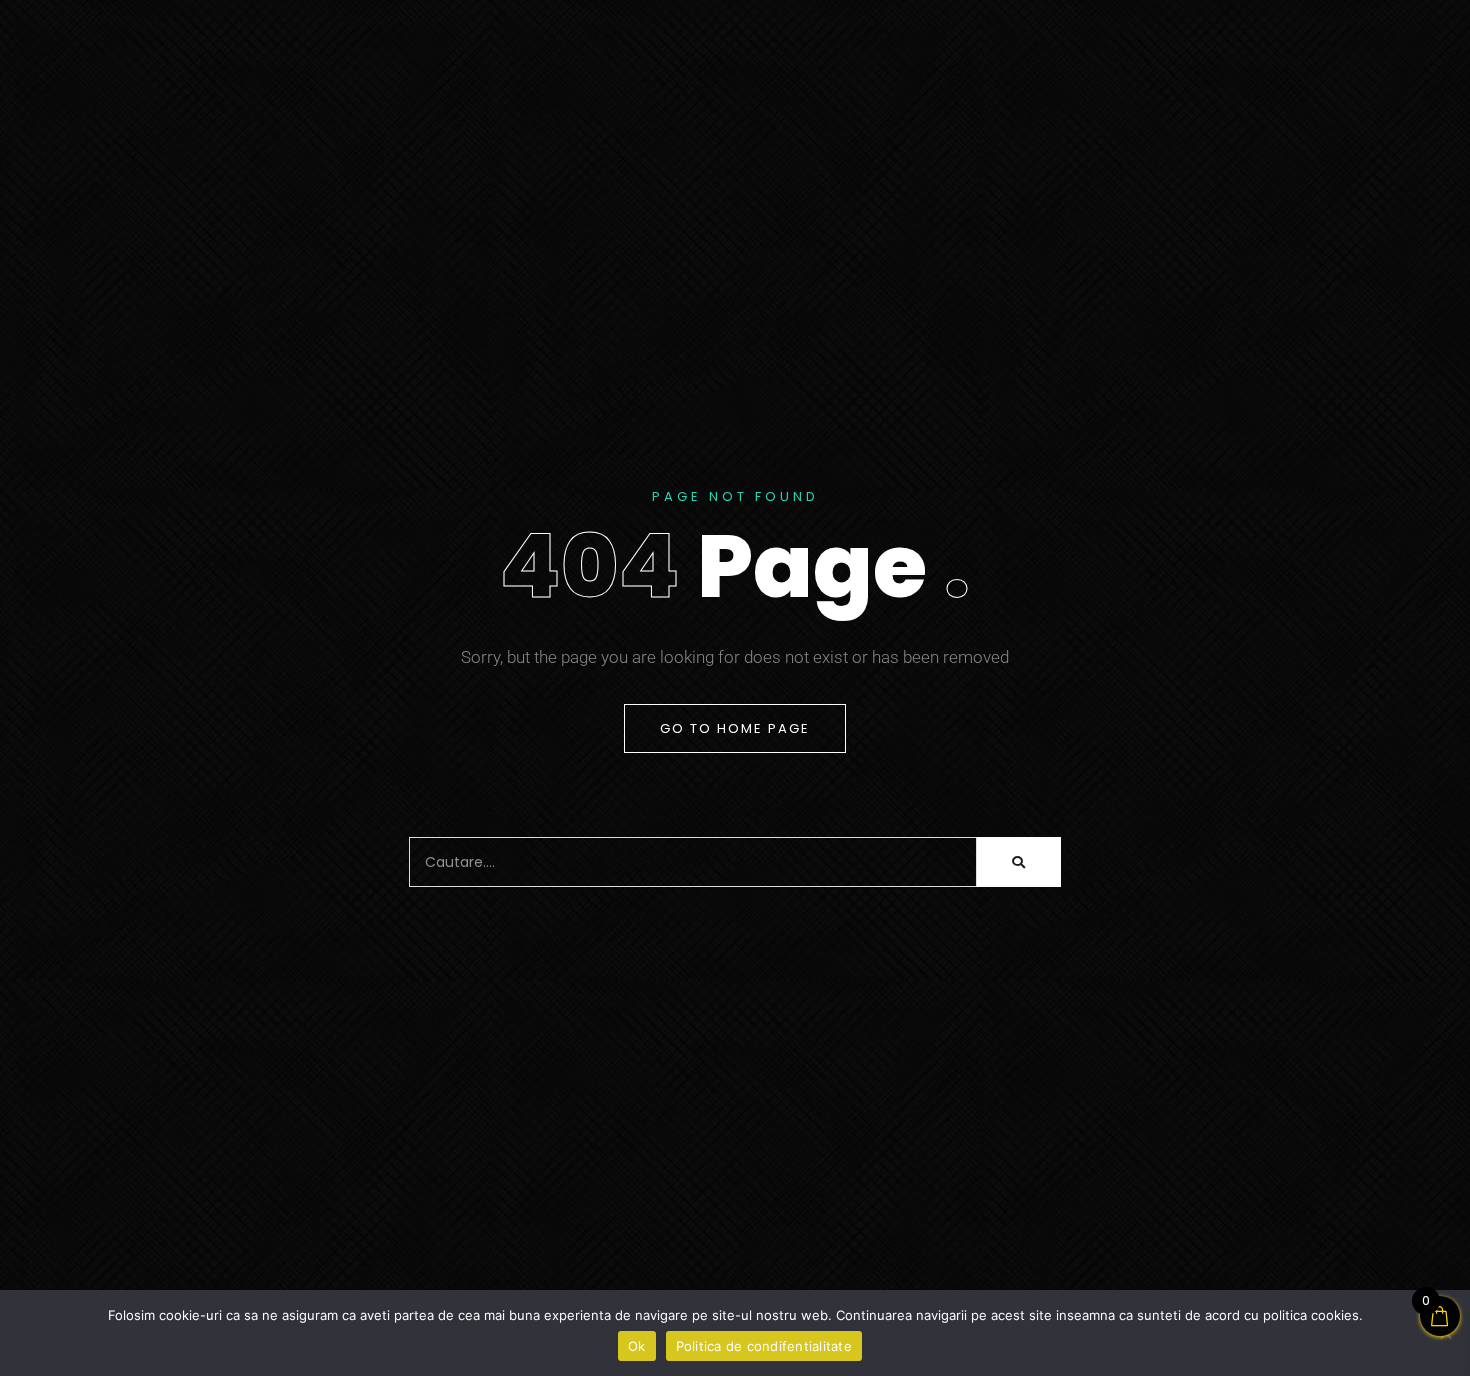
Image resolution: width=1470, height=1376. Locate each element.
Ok (637, 1346)
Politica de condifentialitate (764, 1346)
